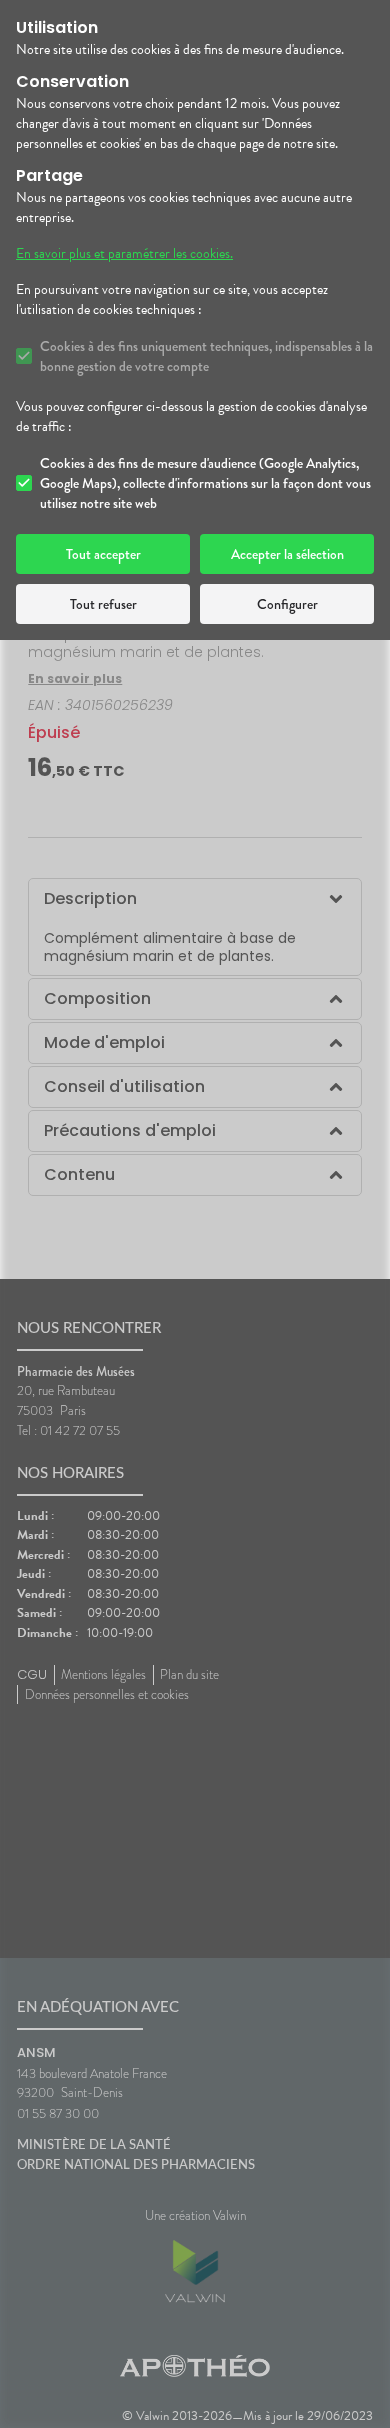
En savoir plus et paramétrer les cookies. (124, 254)
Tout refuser (103, 604)
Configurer (287, 604)
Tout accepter (103, 554)
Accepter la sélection (287, 554)
